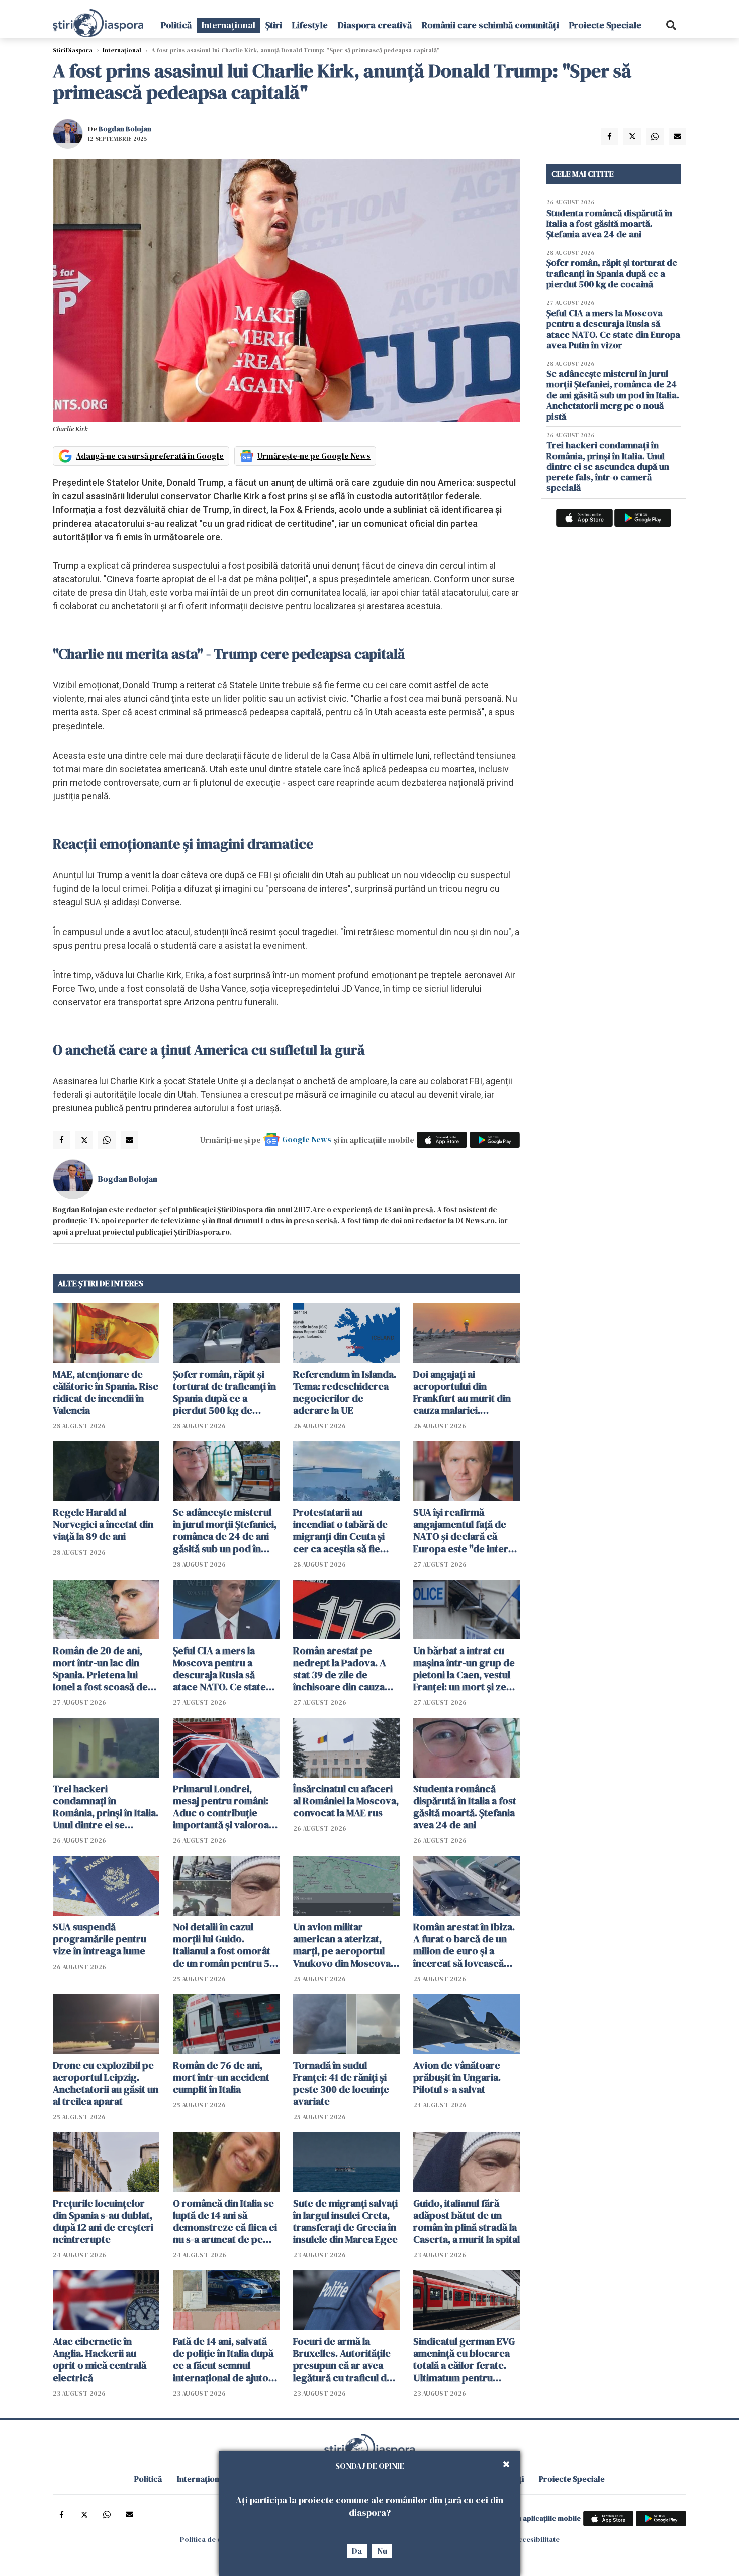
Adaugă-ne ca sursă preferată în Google (150, 456)
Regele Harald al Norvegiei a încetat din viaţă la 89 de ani (103, 1524)
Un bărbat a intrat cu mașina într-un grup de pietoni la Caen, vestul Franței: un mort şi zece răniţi (465, 1669)
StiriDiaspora (73, 50)
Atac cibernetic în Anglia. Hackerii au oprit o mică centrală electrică (100, 2359)
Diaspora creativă (375, 25)
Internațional (228, 25)
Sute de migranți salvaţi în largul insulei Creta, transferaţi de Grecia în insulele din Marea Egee (345, 2221)
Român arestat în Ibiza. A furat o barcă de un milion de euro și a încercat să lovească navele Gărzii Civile (464, 1945)
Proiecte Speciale (605, 25)
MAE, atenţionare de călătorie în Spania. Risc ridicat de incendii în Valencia (106, 1392)
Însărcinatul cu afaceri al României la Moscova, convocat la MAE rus (346, 1801)
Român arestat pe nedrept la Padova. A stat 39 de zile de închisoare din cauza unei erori (340, 1669)
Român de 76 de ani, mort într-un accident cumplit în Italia (221, 2077)
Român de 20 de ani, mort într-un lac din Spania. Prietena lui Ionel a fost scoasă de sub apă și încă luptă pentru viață (100, 1669)
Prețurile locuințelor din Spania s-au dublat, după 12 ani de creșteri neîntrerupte (103, 2221)
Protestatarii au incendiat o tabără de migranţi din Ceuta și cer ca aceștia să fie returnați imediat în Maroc (340, 1530)
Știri (274, 25)
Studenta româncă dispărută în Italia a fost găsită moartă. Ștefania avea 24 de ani (465, 1807)
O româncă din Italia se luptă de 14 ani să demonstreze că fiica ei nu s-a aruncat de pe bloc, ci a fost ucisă (225, 2221)
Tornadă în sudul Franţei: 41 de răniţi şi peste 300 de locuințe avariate (341, 2083)
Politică (176, 25)
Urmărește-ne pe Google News (314, 456)
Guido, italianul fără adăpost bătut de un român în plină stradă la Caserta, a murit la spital (467, 2221)
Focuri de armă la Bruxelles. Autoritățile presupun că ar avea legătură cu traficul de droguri (343, 2359)
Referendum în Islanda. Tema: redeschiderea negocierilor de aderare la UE (345, 1392)
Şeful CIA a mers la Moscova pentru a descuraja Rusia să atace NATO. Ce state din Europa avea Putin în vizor (226, 1669)
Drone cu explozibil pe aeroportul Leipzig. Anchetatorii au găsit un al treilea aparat (106, 2083)
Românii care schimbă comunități (490, 25)
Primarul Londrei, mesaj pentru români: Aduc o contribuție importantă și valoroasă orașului (226, 1807)
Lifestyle (310, 25)
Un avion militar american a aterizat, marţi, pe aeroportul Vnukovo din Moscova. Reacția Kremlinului (343, 1945)
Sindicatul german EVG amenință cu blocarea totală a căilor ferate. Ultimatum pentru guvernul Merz (464, 2359)
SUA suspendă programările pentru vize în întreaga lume (100, 1939)
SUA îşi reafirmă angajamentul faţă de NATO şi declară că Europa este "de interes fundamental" (466, 1530)
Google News (307, 1139)
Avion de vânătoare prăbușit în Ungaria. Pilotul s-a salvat (457, 2077)
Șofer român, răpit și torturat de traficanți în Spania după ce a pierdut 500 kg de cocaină (224, 1392)
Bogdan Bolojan (125, 129)
